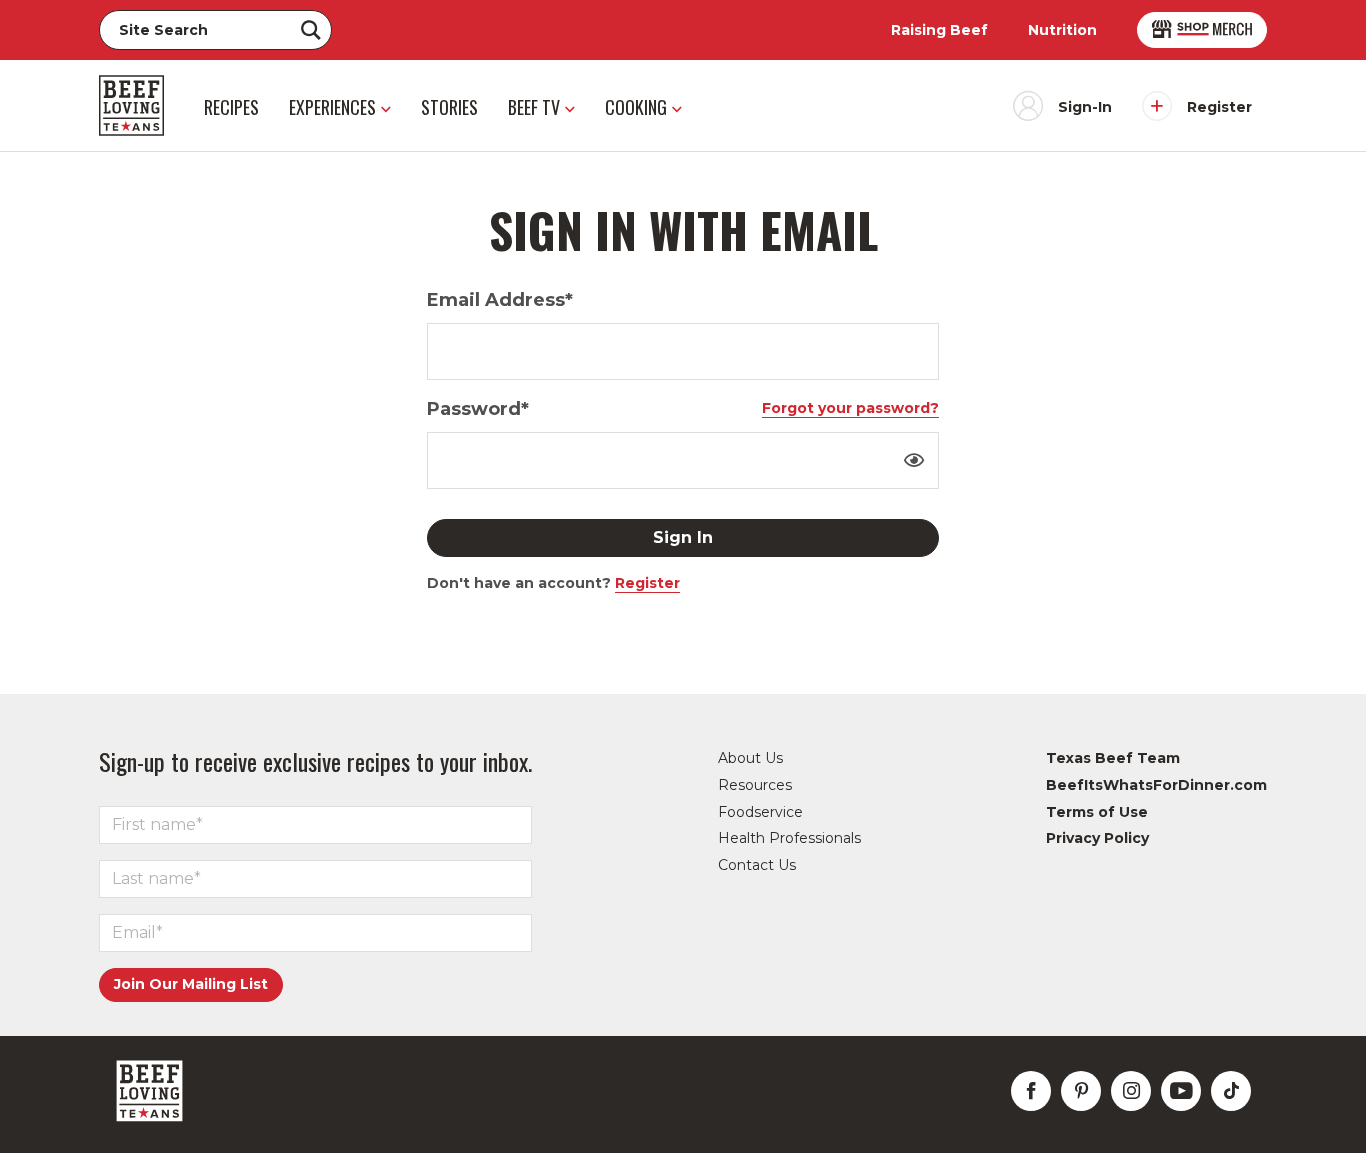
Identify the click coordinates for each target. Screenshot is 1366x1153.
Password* (478, 409)
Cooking (636, 107)
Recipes (231, 107)
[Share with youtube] (1181, 1091)
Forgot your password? (850, 408)
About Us (750, 758)
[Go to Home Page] (131, 105)
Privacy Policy (1097, 838)
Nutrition (1062, 30)
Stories (449, 107)
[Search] (311, 30)
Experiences (332, 107)
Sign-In (1085, 107)
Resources (755, 785)
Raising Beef (939, 30)
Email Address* (500, 300)
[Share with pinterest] (1081, 1091)
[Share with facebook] (1031, 1091)
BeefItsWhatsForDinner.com (1156, 785)
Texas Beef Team (1113, 758)
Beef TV (534, 107)
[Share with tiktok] (1231, 1091)
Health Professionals (789, 838)
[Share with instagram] (1131, 1091)
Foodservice (760, 812)
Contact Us (757, 865)
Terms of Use (1097, 812)
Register (1219, 107)
